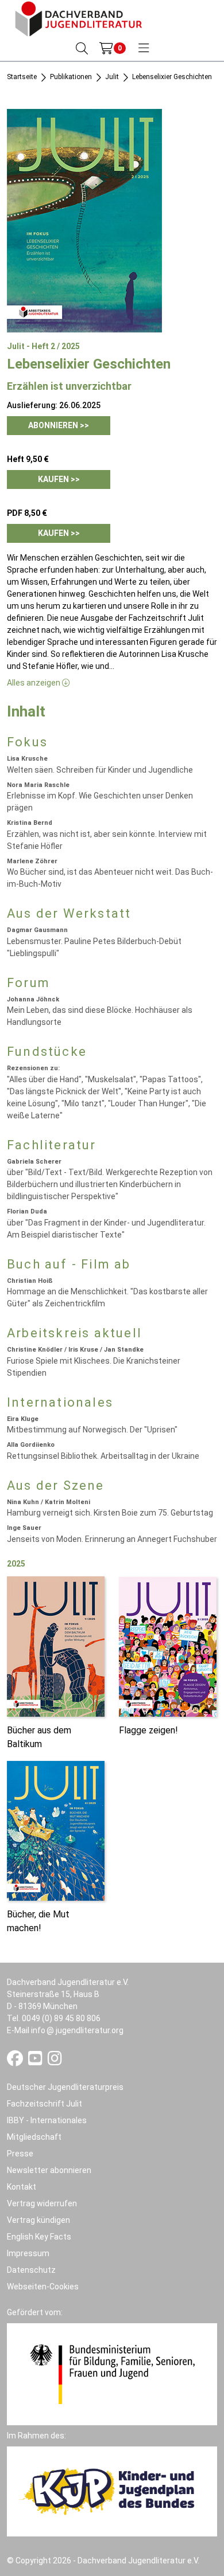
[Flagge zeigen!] (168, 1646)
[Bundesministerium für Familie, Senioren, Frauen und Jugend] (112, 2374)
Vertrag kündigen (38, 2220)
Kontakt (22, 2187)
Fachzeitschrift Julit (45, 2104)
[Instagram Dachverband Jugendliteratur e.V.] (55, 2061)
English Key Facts (39, 2237)
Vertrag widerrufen (42, 2203)
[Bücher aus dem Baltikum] (56, 1646)
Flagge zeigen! (148, 1730)
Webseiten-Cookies (43, 2287)
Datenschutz (31, 2270)
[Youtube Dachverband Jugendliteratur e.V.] (36, 2061)
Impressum (28, 2253)
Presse (20, 2154)
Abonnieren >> (59, 425)
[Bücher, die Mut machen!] (56, 1830)
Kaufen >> (59, 479)
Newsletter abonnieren (49, 2170)
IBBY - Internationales (47, 2120)
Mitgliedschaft (34, 2137)
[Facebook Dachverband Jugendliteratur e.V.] (16, 2061)
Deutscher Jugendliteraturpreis (65, 2087)
